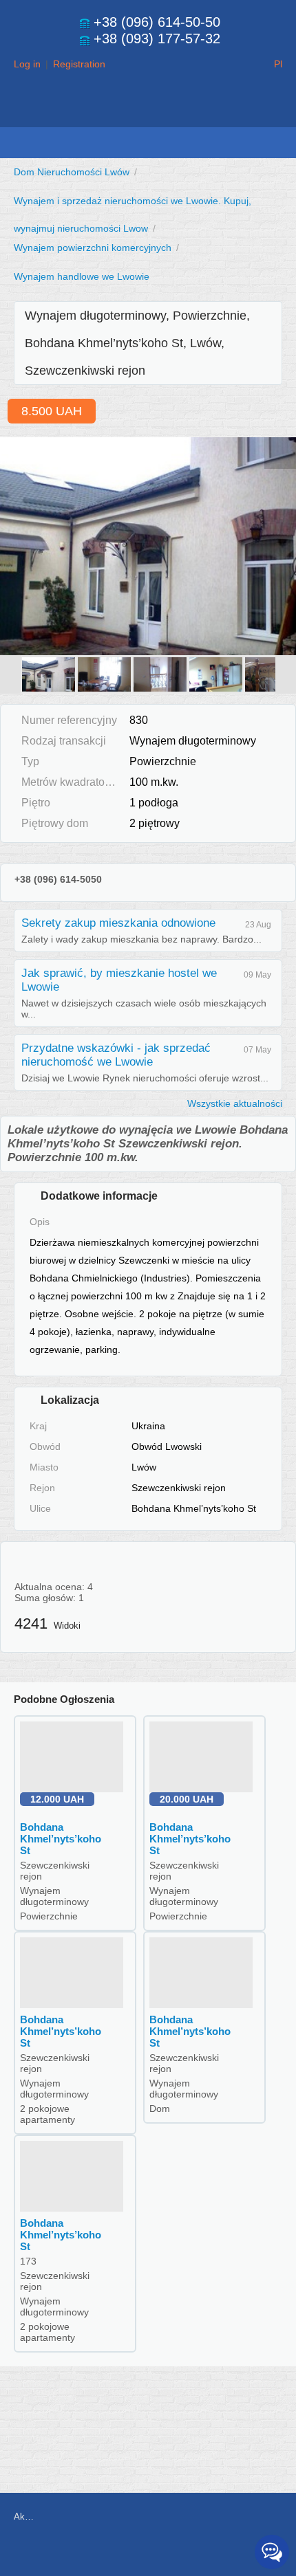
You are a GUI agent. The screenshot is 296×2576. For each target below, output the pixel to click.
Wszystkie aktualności (235, 1103)
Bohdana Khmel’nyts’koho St (61, 1839)
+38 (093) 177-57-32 (157, 38)
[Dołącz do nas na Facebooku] (154, 2553)
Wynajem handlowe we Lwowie (82, 276)
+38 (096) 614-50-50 (157, 22)
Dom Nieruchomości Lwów (72, 172)
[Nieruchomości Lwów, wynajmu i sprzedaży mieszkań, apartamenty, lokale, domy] (148, 114)
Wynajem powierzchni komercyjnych (93, 247)
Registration (79, 64)
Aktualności (24, 2517)
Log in (27, 64)
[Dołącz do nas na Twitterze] (185, 2553)
